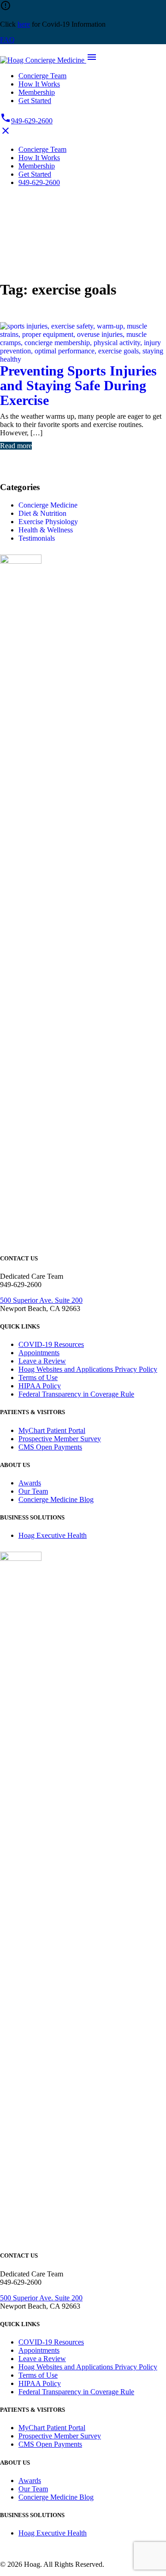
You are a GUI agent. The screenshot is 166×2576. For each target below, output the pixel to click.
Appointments (39, 1353)
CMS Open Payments (50, 1447)
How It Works (39, 84)
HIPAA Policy (40, 1386)
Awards (30, 1483)
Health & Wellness (46, 530)
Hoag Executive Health (53, 1535)
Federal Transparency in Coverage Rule (76, 1394)
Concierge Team (42, 76)
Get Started (35, 101)
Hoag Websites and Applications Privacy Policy (88, 1369)
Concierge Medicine (48, 505)
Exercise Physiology (48, 522)
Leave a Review (42, 1361)
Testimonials (37, 538)
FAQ (7, 40)
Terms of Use (38, 1378)
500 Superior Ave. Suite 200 (41, 1300)
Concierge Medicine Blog (56, 1499)
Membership (37, 92)
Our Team (33, 1491)
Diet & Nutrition (42, 513)
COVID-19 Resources (51, 1344)
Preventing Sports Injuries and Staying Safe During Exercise (78, 385)
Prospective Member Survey (60, 1439)
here (24, 24)
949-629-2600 (26, 121)
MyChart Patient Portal (52, 1430)
